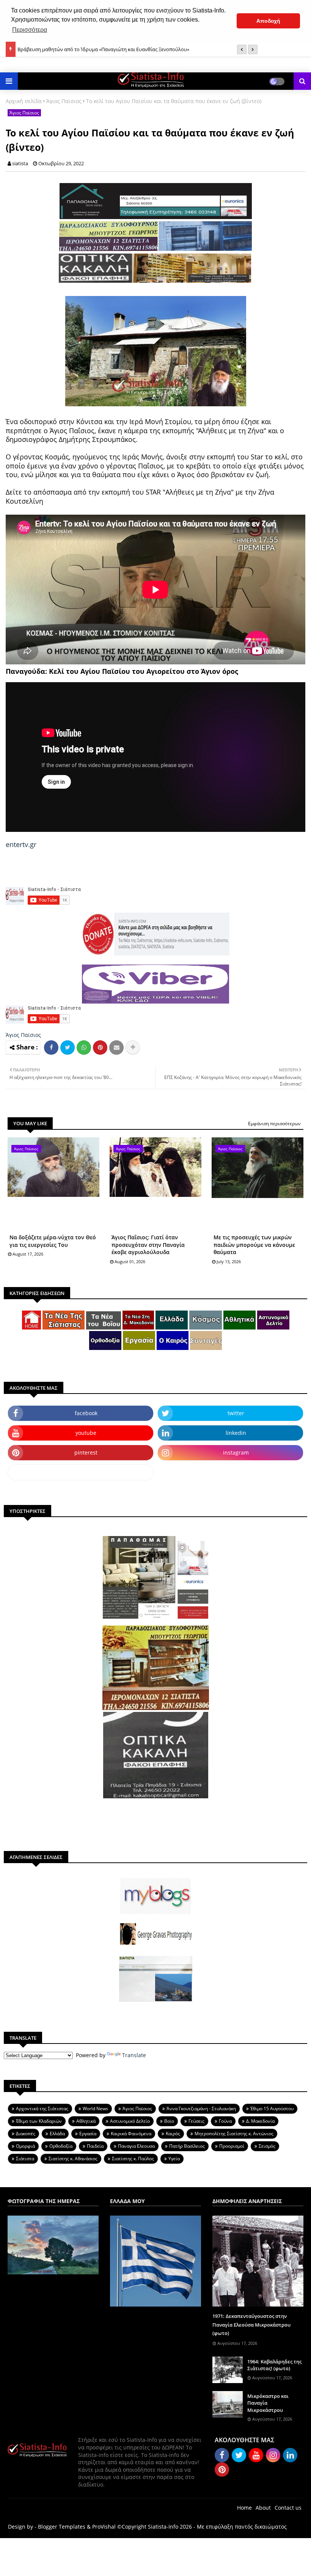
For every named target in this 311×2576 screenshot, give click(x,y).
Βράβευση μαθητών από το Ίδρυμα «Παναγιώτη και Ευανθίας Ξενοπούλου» (103, 47)
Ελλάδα (57, 2134)
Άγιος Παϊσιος (64, 101)
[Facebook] (51, 1048)
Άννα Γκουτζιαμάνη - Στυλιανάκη (201, 2109)
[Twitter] (68, 1048)
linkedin (236, 1433)
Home (244, 2508)
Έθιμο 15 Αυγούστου (272, 2109)
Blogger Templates (62, 2527)
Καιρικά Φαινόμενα (131, 2134)
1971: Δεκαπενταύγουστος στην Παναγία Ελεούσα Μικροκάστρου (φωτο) (251, 2325)
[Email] (116, 1048)
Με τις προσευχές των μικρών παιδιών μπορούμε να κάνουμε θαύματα (254, 1245)
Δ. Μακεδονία (260, 2121)
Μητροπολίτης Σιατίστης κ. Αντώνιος (234, 2134)
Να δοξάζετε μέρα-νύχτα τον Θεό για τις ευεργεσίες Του (53, 1241)
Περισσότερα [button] (30, 30)
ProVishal (104, 2527)
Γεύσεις (196, 2121)
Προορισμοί (232, 2146)
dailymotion (81, 1472)
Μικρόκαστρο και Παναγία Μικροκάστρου (268, 2403)
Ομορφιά (25, 2146)
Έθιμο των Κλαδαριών (39, 2121)
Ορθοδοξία (61, 2146)
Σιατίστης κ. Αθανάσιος (73, 2159)
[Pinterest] (100, 1048)
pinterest (86, 1452)
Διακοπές (26, 2134)
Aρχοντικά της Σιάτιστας (42, 2109)
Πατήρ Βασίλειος (187, 2146)
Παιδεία (95, 2146)
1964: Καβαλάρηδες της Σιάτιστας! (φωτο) (274, 2365)
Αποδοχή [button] (268, 21)
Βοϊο (169, 2121)
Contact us (288, 2508)
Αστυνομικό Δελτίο (130, 2121)
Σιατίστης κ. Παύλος (133, 2159)
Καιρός (173, 2134)
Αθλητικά (86, 2121)
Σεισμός (267, 2146)
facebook (86, 1413)
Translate (134, 2055)
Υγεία (174, 2159)
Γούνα (225, 2121)
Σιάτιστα (25, 2159)
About (263, 2508)
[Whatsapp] (84, 1048)
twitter (236, 1413)
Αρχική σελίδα (24, 101)
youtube (86, 1433)
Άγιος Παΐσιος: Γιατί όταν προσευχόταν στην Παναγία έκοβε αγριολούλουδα (148, 1245)
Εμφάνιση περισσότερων (274, 1124)
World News (95, 2109)
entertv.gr (21, 844)
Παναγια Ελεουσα (136, 2146)
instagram (236, 1452)
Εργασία (88, 2134)
